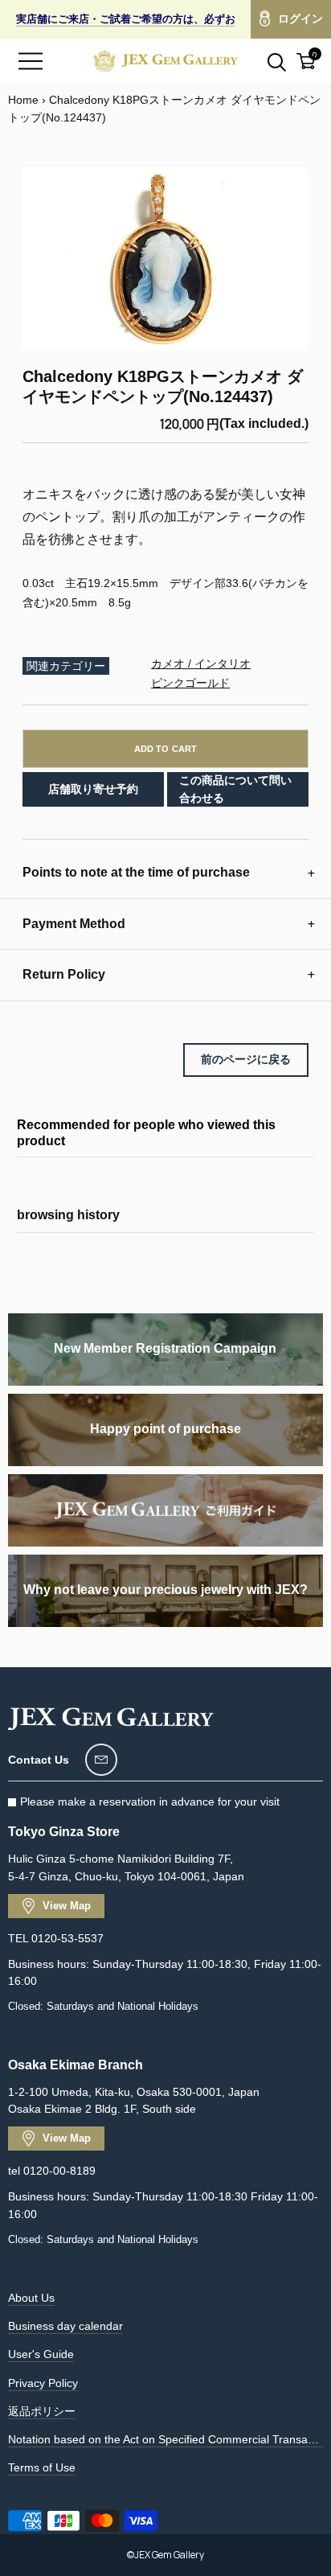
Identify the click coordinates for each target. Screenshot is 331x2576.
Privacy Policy (43, 2383)
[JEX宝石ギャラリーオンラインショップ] (165, 61)
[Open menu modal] (31, 61)
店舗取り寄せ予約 (93, 789)
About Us (31, 2298)
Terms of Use (42, 2467)
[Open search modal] (268, 61)
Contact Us (39, 1760)
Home (23, 100)
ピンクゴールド (190, 683)
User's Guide (41, 2354)
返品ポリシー (42, 2411)
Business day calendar (65, 2326)
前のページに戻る (246, 1059)
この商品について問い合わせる (235, 789)
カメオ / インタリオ (201, 664)
